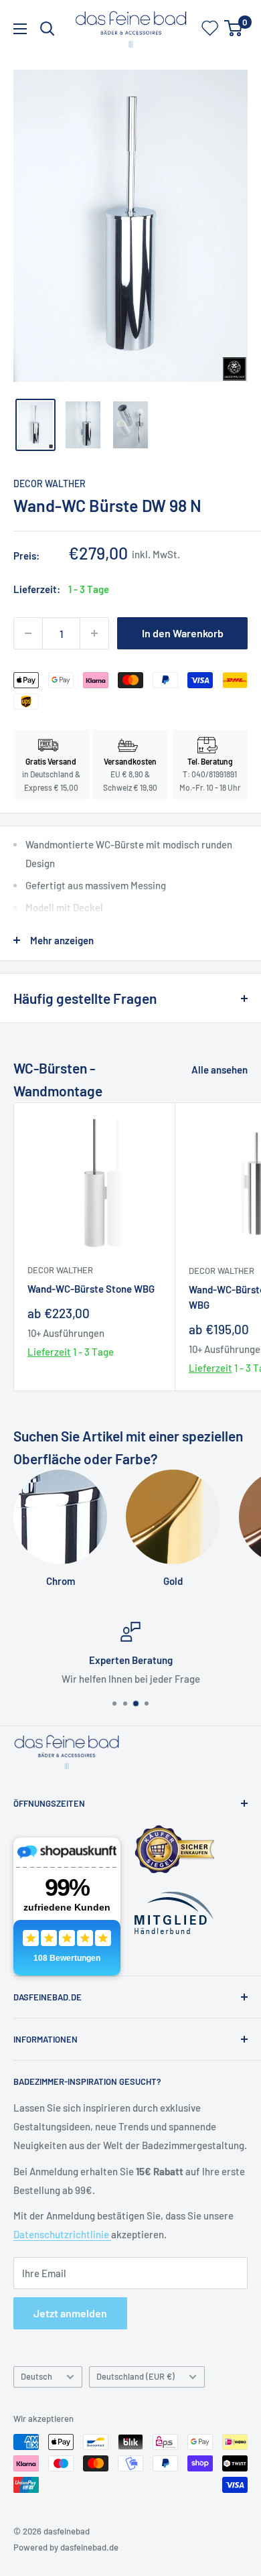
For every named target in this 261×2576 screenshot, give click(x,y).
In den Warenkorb (183, 633)
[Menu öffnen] (20, 29)
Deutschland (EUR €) (136, 2376)
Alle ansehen (220, 1070)
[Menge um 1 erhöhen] (94, 633)
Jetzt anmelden (70, 2313)
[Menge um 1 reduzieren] (28, 633)
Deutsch (36, 2376)
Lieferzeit (49, 1352)
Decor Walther (50, 484)
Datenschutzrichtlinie (62, 2234)
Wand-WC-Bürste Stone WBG (91, 1289)
